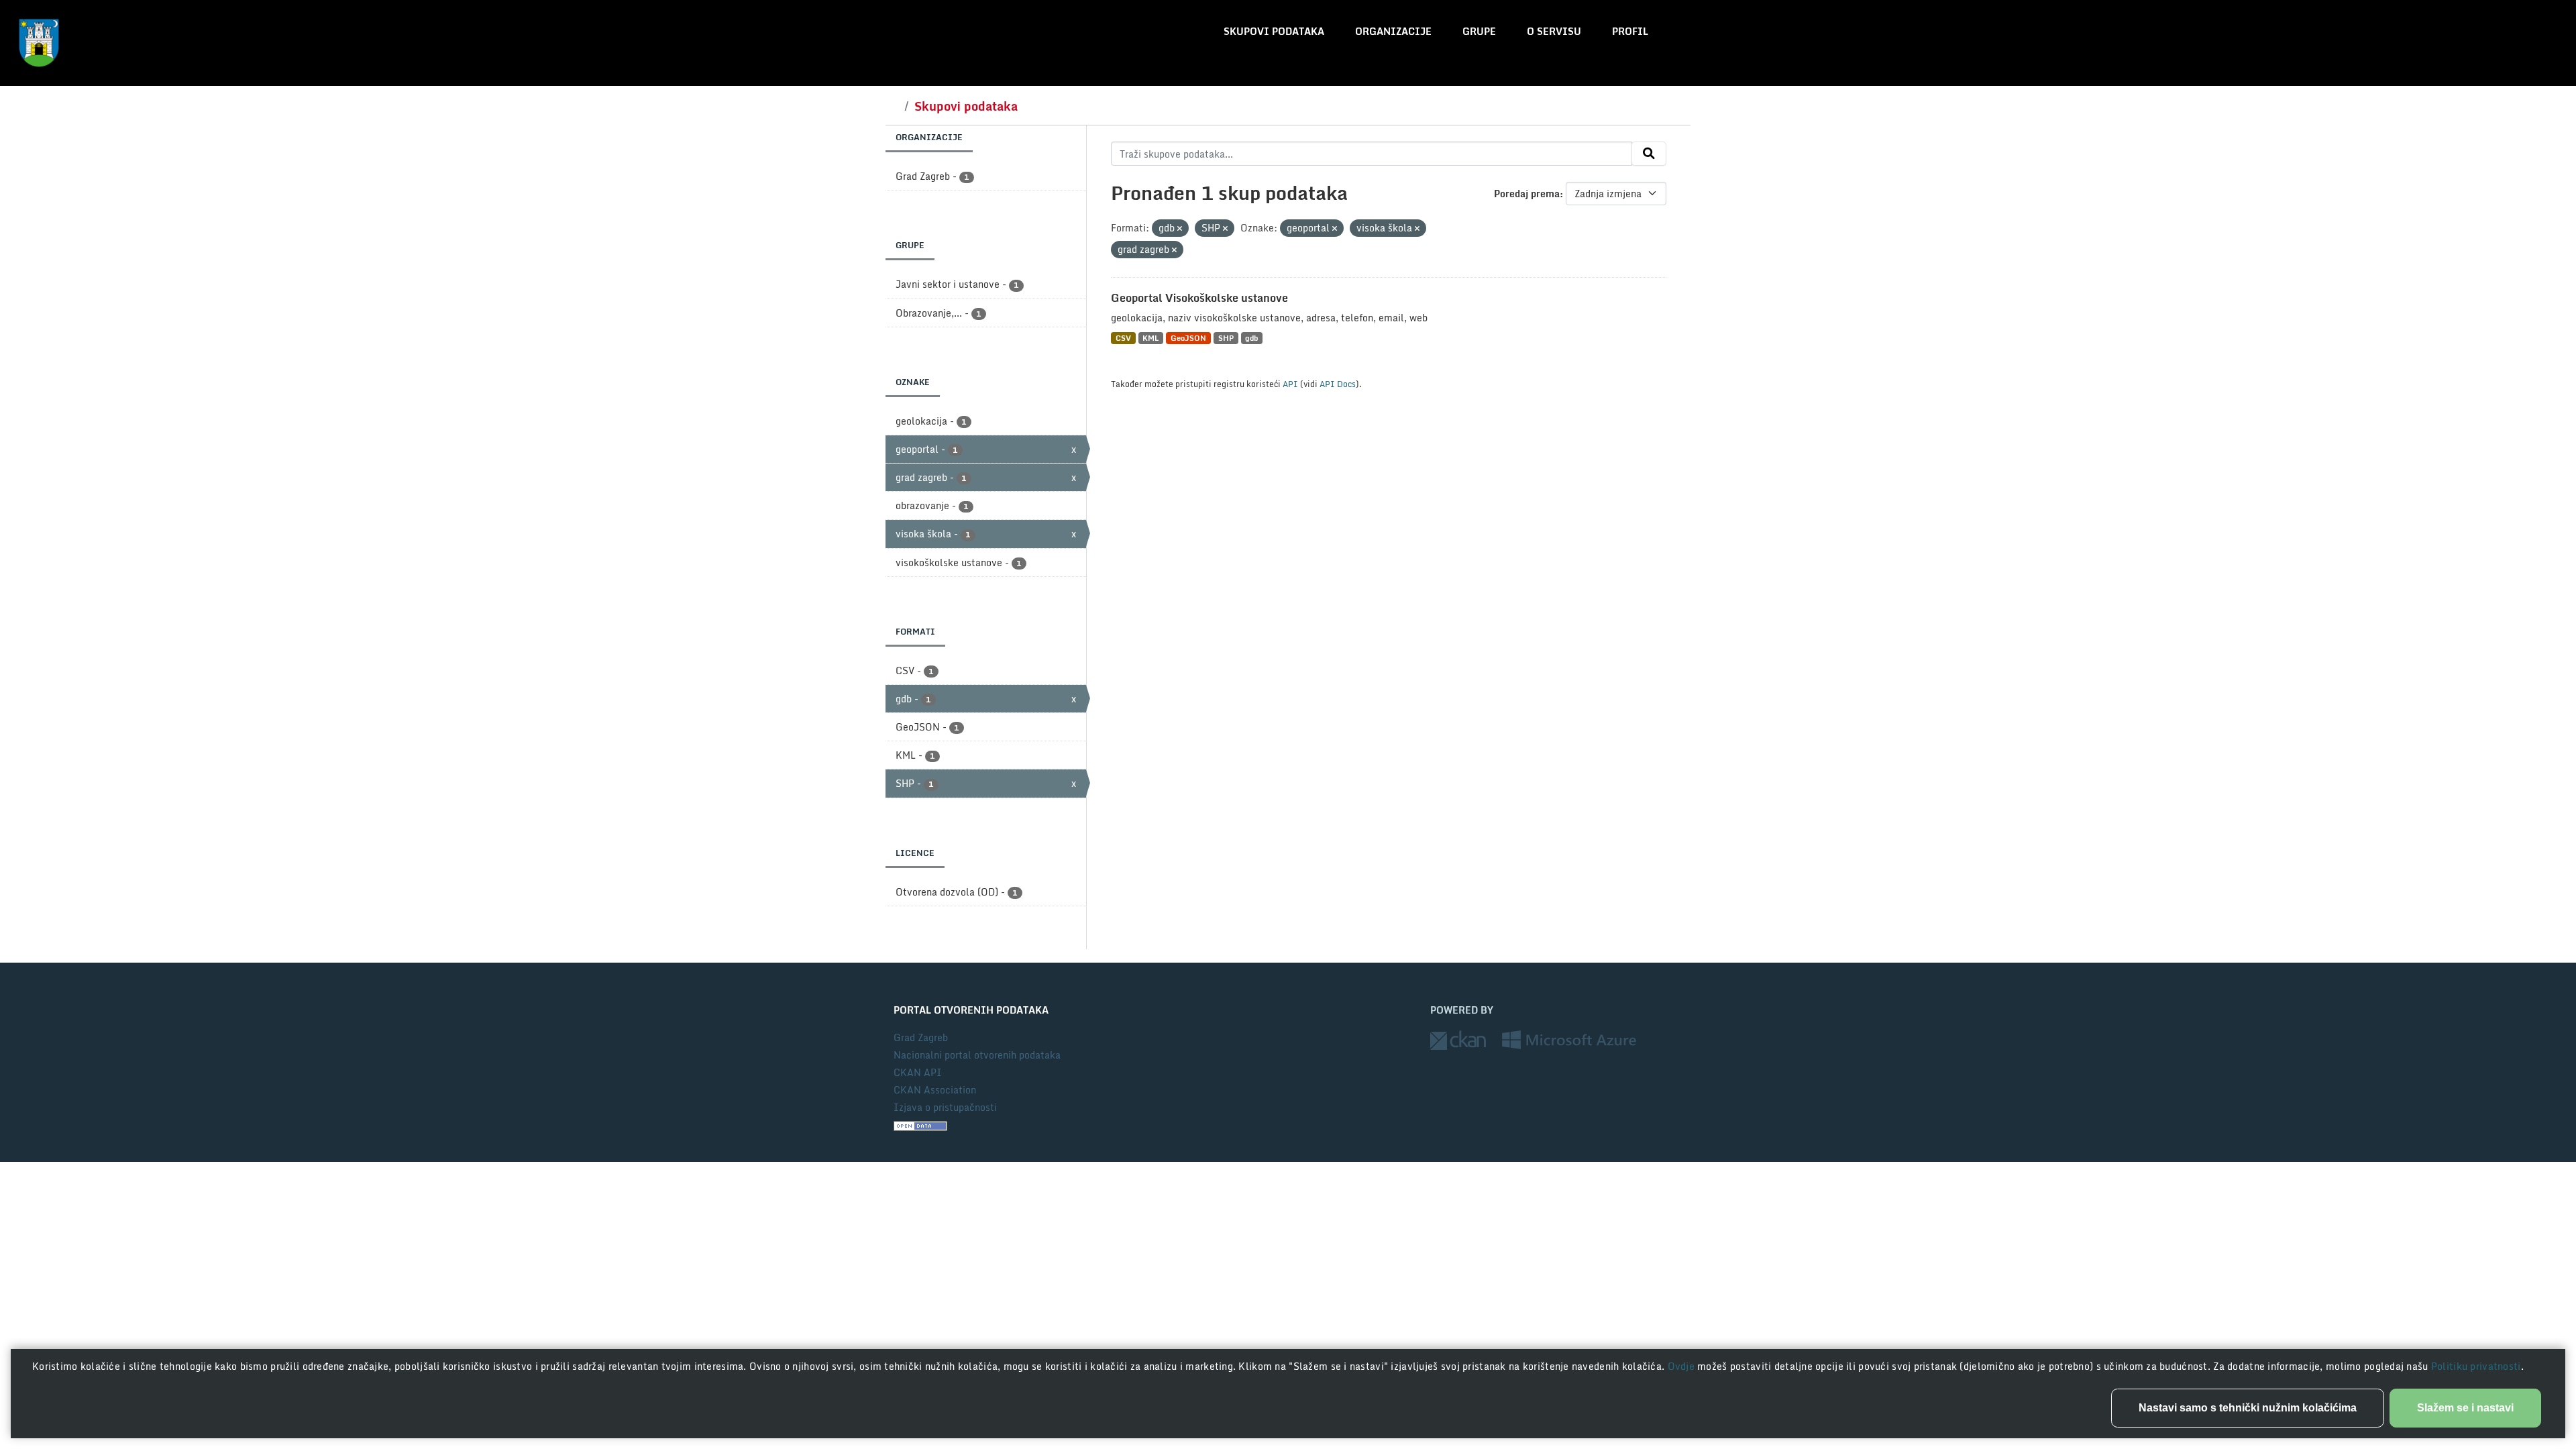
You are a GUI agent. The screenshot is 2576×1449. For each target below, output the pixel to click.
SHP (1226, 338)
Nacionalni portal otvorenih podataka (977, 1055)
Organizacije (1393, 31)
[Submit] (1649, 154)
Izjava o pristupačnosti (945, 1107)
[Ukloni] (1180, 229)
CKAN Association (935, 1090)
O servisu (1554, 31)
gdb (1251, 338)
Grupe (1479, 31)
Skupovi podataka (1274, 31)
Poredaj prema (1527, 194)
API (1290, 384)
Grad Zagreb (921, 1037)
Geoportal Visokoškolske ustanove (1199, 298)
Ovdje (1683, 1366)
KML (1150, 338)
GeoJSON (1188, 338)
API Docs (1338, 384)
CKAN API (918, 1072)
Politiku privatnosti (2476, 1366)
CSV (1123, 338)
